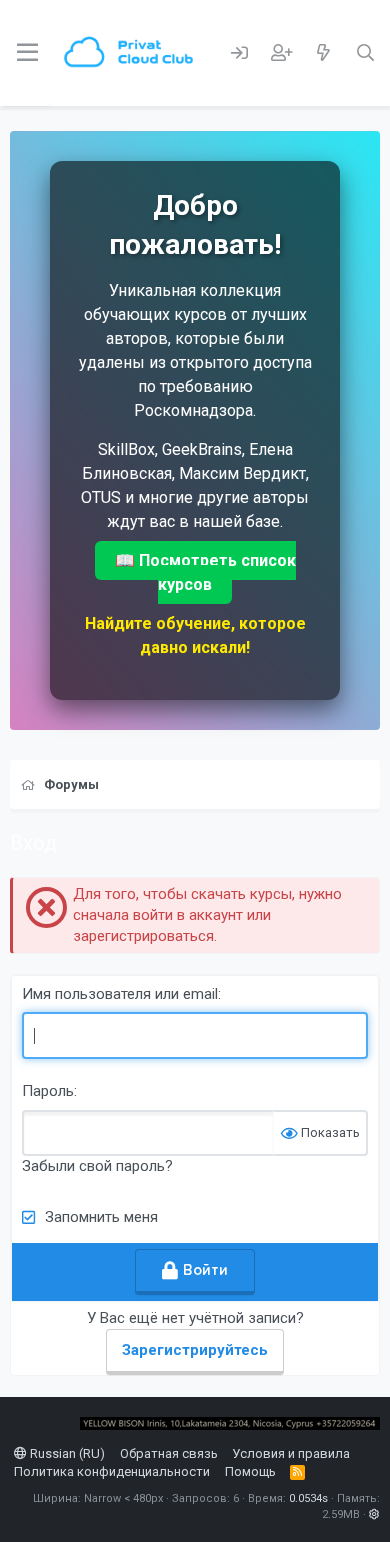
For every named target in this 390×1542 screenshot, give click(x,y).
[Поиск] (365, 53)
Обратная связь (169, 1453)
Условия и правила (291, 1453)
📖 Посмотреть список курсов (205, 572)
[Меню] (27, 53)
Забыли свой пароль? (97, 1166)
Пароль (48, 1091)
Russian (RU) (66, 1453)
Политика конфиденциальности (112, 1471)
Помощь (250, 1471)
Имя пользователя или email (120, 994)
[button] (374, 1514)
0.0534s (308, 1498)
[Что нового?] (323, 53)
